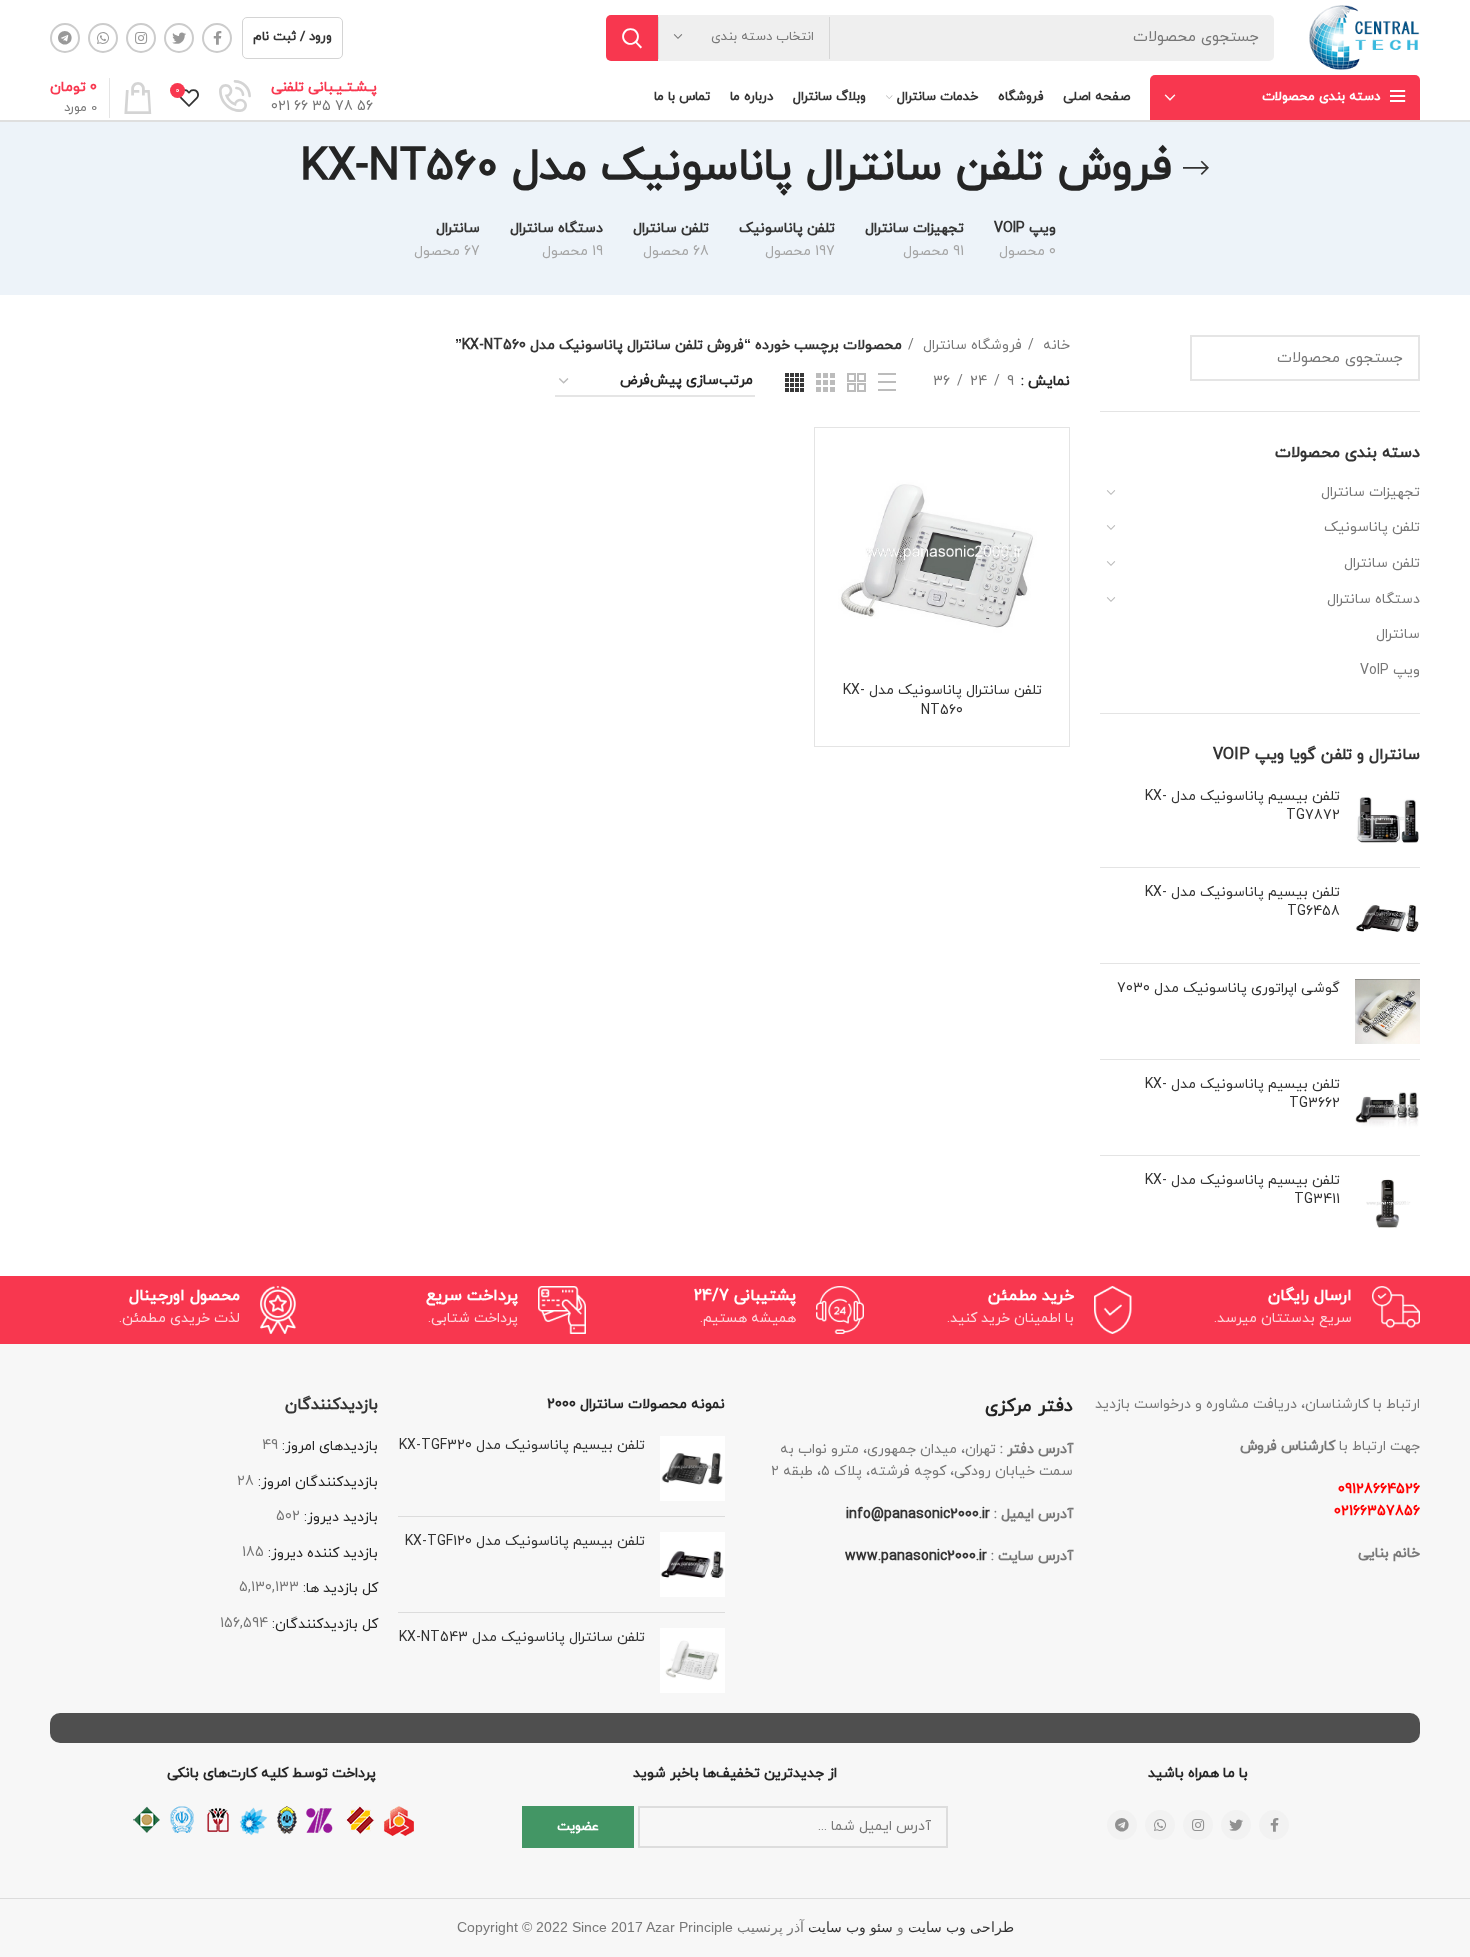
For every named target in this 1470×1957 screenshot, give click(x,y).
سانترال (1398, 634)
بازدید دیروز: (339, 1517)
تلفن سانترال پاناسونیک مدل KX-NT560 (942, 700)
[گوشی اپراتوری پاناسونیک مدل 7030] (1387, 1011)
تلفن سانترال (1382, 563)
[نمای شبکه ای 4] (794, 382)
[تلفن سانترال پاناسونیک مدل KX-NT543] (692, 1660)
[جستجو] (632, 38)
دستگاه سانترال (1373, 599)
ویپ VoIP (1390, 670)
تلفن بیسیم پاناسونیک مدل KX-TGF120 (525, 1541)
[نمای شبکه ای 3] (825, 382)
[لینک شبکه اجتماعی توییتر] (179, 38)
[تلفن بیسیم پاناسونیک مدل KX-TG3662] (1387, 1107)
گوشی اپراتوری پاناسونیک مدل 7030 (1228, 988)
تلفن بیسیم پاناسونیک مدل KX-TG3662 (1242, 1094)
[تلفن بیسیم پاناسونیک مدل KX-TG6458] (1387, 915)
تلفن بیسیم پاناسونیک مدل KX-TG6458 (1242, 902)
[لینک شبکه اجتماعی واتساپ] (103, 38)
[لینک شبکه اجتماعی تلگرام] (65, 38)
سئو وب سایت (850, 1927)
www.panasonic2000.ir (916, 1556)
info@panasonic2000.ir (918, 1514)
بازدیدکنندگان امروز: (316, 1482)
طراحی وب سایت (961, 1927)
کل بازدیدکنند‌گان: (323, 1624)
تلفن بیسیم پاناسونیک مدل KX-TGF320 (522, 1445)
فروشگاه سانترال (970, 345)
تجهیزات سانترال (1370, 492)
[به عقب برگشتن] (1196, 168)
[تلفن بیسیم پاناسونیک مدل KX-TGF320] (692, 1468)
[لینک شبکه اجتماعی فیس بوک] (217, 38)
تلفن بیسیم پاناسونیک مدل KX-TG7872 (1242, 806)
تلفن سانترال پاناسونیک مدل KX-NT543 (522, 1637)
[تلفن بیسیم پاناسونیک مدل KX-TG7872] (1387, 819)
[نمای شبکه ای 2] (856, 382)
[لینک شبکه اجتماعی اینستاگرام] (141, 38)
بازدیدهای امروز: (328, 1446)
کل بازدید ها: (338, 1588)
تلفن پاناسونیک (1372, 527)
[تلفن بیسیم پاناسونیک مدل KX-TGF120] (692, 1564)
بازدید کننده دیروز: (321, 1553)
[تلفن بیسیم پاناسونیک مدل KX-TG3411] (1387, 1203)
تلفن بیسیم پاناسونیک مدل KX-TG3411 (1242, 1190)
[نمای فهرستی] (887, 382)
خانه (1054, 345)
